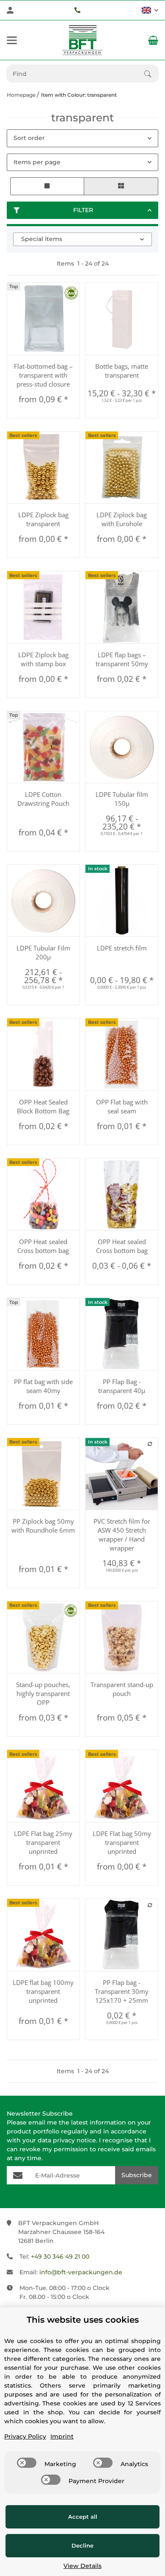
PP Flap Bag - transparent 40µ (122, 1386)
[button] (150, 10)
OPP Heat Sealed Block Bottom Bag (43, 1106)
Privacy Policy (25, 2436)
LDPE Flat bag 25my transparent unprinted (43, 1842)
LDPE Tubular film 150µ (122, 799)
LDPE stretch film (122, 948)
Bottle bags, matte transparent (122, 371)
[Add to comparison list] (150, 1444)
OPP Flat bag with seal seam (122, 1106)
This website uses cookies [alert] (83, 2320)
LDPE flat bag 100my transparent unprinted (43, 1991)
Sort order (29, 138)
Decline (82, 2545)
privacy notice (74, 2140)
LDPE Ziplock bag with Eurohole (122, 519)
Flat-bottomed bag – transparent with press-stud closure (43, 375)
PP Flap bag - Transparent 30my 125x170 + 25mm (122, 1991)
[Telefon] (77, 10)
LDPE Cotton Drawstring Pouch (43, 799)
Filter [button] (83, 210)
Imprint (62, 2436)
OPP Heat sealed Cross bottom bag (43, 1246)
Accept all (83, 2517)
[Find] (151, 74)
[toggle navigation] (12, 40)
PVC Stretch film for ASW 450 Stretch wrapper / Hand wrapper (122, 1535)
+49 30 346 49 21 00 (60, 2256)
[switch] (27, 2463)
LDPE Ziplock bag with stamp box (43, 659)
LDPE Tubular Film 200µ (43, 952)
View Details (82, 2566)
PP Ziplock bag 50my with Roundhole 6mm (43, 1526)
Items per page (37, 162)
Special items (42, 239)
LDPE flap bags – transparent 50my (122, 659)
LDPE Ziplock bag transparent (43, 519)
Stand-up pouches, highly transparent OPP (43, 1693)
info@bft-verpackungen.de (81, 2272)
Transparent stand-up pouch (122, 1689)
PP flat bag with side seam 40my (43, 1386)
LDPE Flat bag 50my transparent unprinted (122, 1842)
